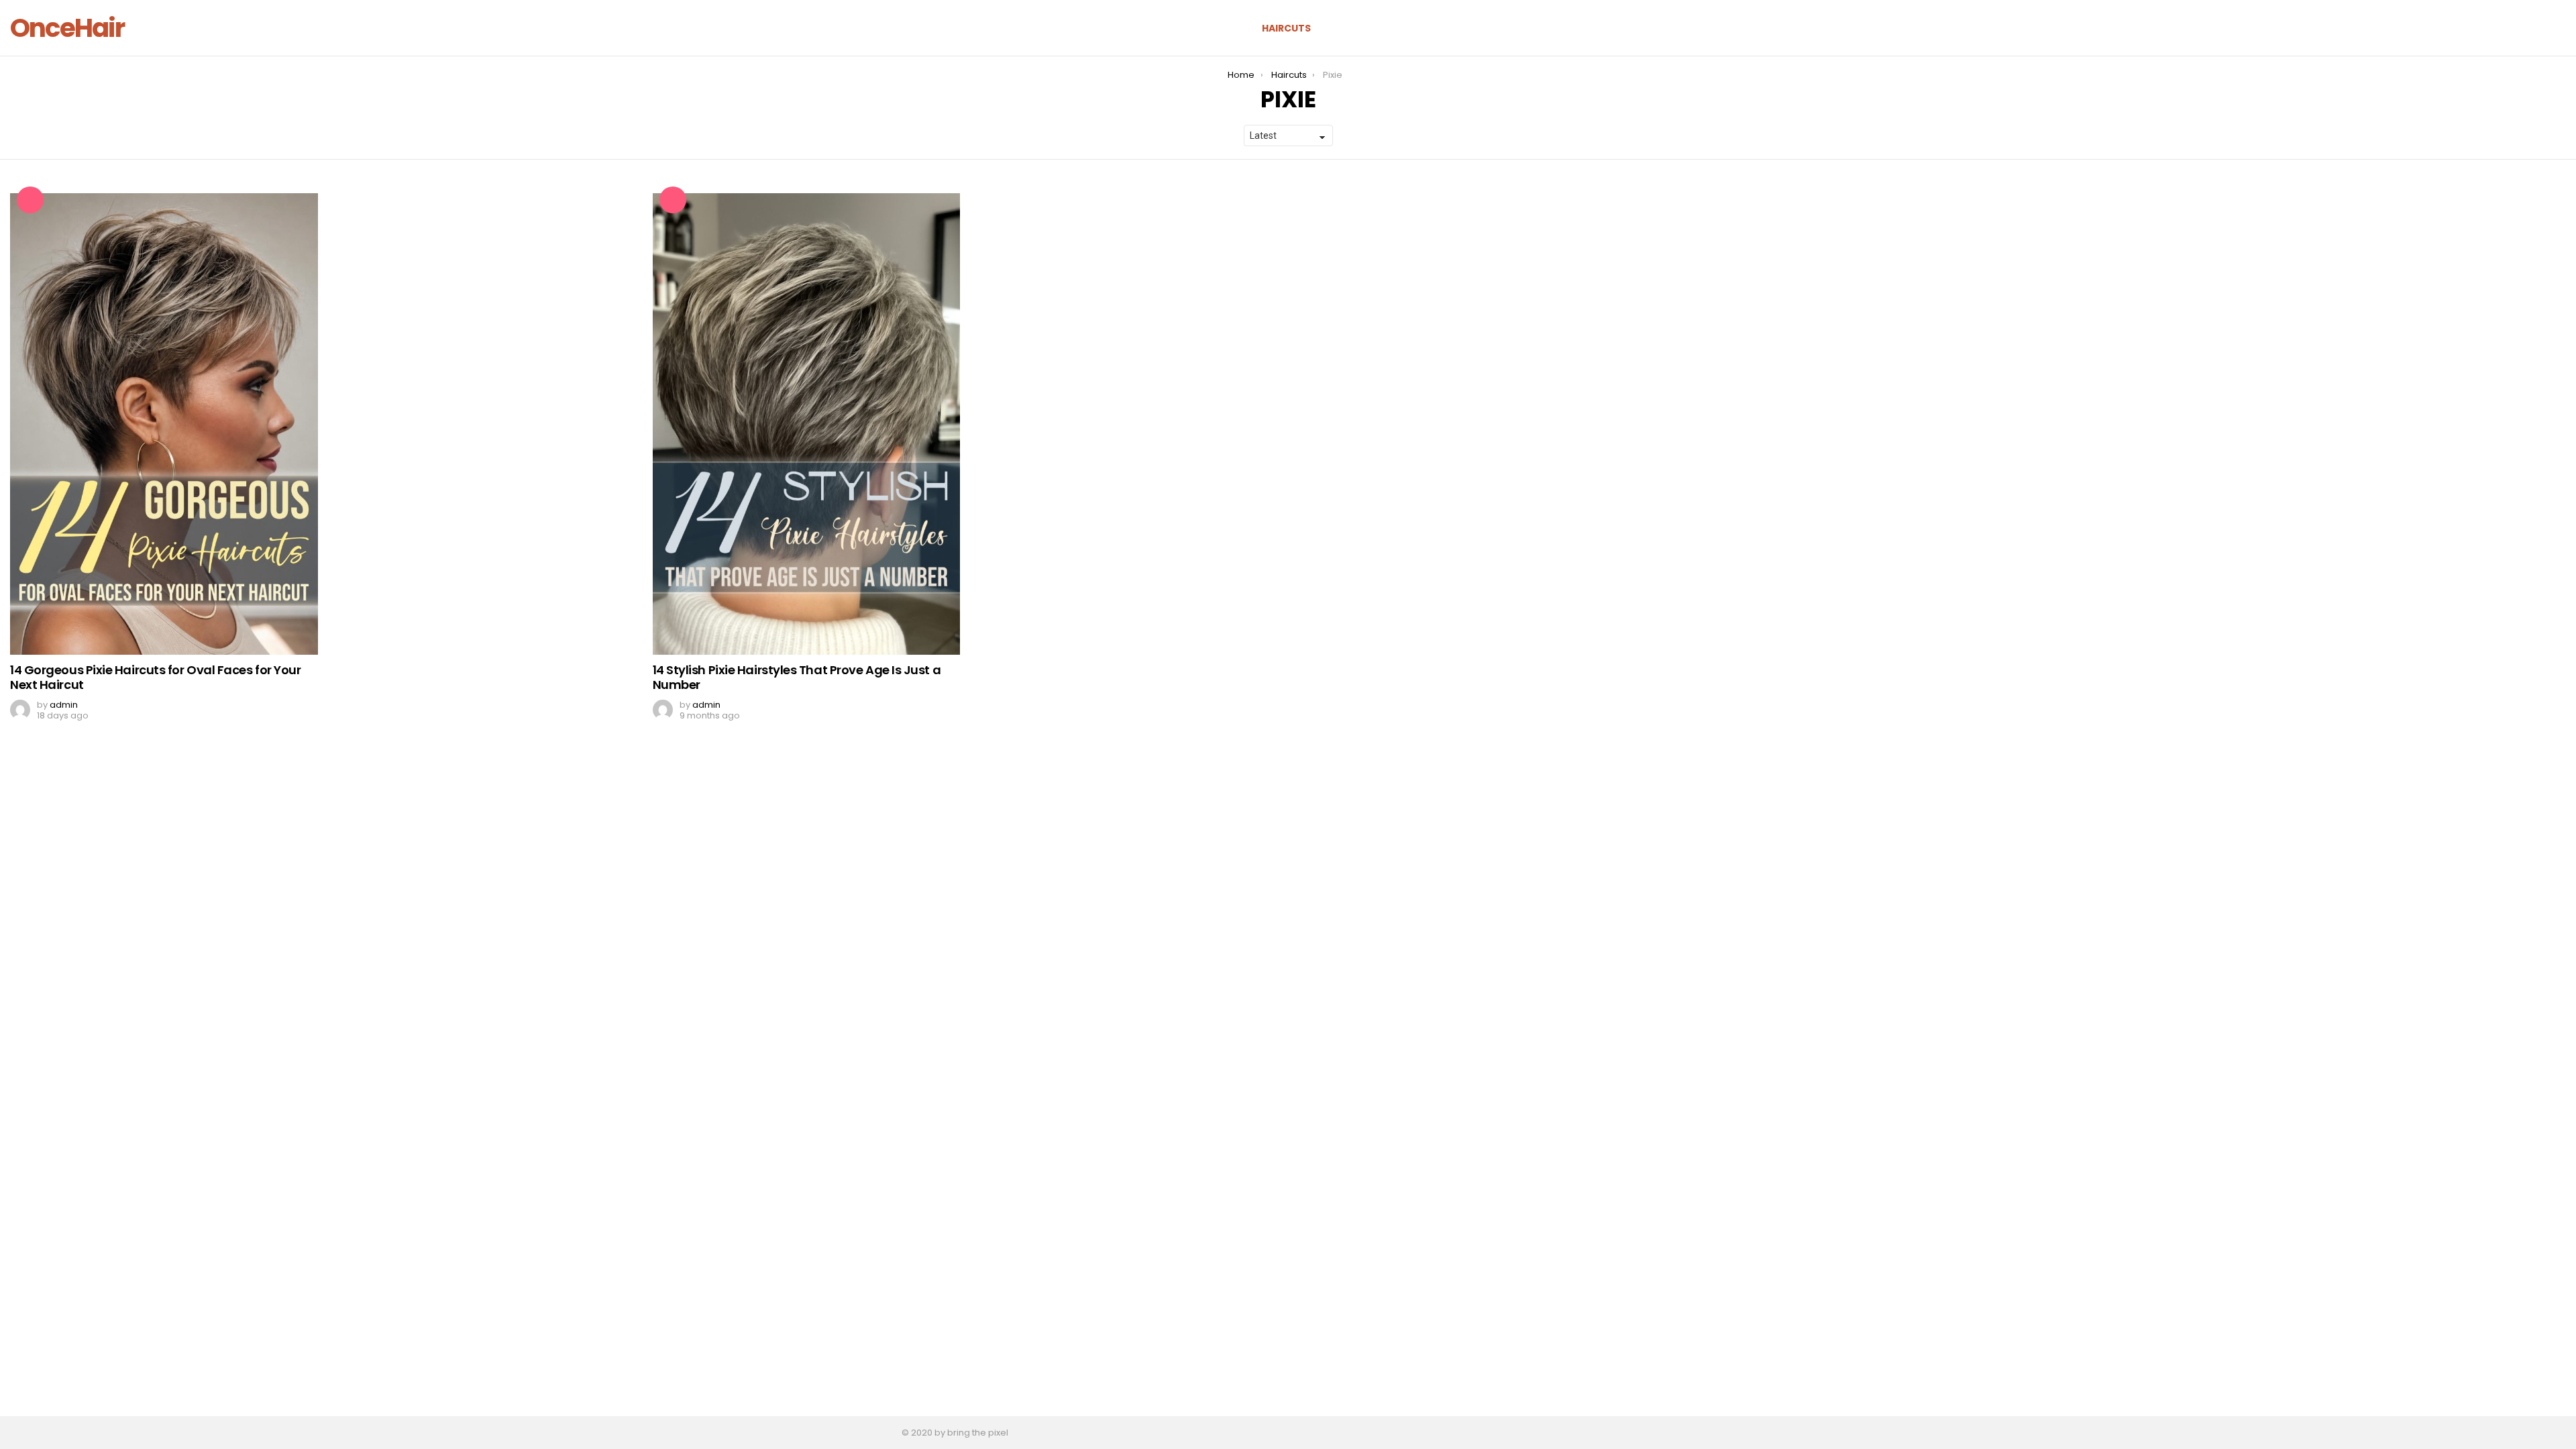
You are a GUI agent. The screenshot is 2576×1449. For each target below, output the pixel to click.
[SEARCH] (2512, 28)
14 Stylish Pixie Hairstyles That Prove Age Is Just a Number (797, 677)
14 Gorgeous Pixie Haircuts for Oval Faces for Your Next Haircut (156, 677)
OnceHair (67, 28)
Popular (30, 200)
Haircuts (1286, 28)
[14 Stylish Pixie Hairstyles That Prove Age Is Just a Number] (807, 424)
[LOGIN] (2558, 28)
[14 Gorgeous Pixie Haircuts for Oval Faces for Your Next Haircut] (164, 424)
